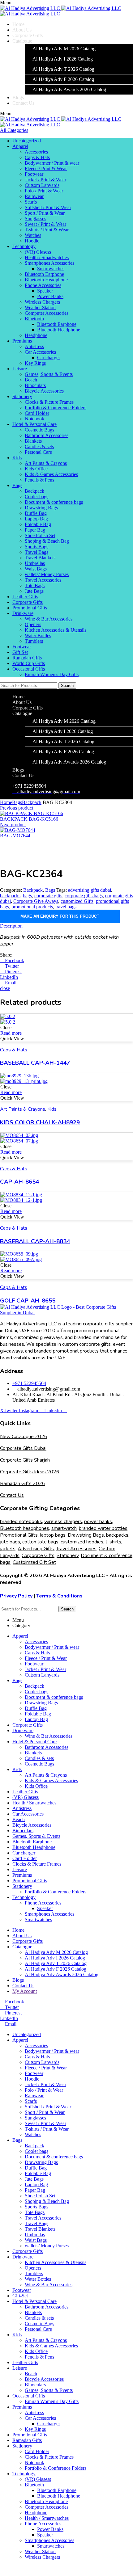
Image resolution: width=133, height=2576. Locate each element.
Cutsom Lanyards (42, 185)
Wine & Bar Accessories (49, 619)
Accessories (36, 152)
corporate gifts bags (84, 896)
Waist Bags (36, 569)
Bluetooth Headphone (46, 280)
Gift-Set (20, 652)
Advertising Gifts (36, 1549)
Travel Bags (36, 552)
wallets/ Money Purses (47, 574)
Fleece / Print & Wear (46, 168)
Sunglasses (35, 219)
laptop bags (53, 1535)
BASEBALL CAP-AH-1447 (35, 1063)
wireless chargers (63, 1522)
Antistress (34, 346)
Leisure (20, 369)
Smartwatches (51, 269)
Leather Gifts (25, 597)
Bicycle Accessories (44, 391)
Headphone (36, 335)
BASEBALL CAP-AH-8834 (35, 1241)
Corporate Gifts (28, 602)
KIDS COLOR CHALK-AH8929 (40, 1122)
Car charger (49, 358)
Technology (24, 246)
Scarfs (31, 202)
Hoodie (32, 241)
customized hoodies (82, 1542)
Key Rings (35, 363)
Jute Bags (34, 591)
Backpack (34, 491)
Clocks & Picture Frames (49, 402)
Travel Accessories (43, 580)
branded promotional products (66, 1351)
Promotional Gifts (30, 608)
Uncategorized (27, 141)
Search (67, 686)
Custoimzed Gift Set (34, 1562)
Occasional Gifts (29, 669)
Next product (13, 825)
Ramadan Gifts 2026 (23, 1484)
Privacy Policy (16, 1596)
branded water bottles (103, 1528)
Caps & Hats (37, 157)
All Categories (14, 130)
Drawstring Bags (41, 508)
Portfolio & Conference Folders (56, 408)
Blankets (33, 441)
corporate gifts (48, 896)
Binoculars (35, 385)
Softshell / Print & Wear (48, 207)
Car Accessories (40, 352)
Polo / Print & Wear (44, 191)
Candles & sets (39, 446)
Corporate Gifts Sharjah (25, 1460)
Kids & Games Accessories (51, 474)
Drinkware (23, 613)
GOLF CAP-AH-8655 (28, 1301)
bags (27, 896)
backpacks (10, 896)
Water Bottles (38, 636)
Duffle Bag (36, 513)
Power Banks (50, 296)
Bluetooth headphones (25, 1528)
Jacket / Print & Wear (45, 180)
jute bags (10, 1542)
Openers (33, 624)
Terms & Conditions (59, 1596)
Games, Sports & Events (49, 374)
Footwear (34, 174)
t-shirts (113, 1542)
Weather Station (40, 307)
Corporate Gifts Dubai (23, 1448)
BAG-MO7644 (15, 836)
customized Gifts (77, 901)
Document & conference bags (54, 502)
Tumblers (34, 641)
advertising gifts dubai (90, 890)
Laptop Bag (36, 519)
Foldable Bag (38, 524)
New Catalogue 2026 (24, 1437)
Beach (31, 380)
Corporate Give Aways (36, 901)
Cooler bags (36, 497)
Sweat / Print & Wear (45, 224)
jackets (8, 1549)
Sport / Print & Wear (45, 213)
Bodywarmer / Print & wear (52, 163)
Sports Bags (36, 547)
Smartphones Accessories (49, 263)
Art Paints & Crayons (46, 463)
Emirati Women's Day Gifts (52, 674)
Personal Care (38, 452)
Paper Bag (35, 530)
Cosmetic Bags (39, 430)
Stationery (22, 396)
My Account (25, 1991)
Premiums (22, 341)
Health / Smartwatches (47, 257)
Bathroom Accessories (47, 435)
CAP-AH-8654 (19, 1182)
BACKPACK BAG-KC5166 (29, 819)
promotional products (32, 907)
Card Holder (37, 413)
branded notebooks (21, 1522)
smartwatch (64, 1528)
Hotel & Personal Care (34, 424)
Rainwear (34, 196)
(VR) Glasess (38, 252)
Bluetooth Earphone (44, 274)
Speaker (45, 291)
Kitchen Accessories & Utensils (56, 630)
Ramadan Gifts (27, 658)
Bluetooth (34, 319)
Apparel (20, 146)
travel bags (66, 907)
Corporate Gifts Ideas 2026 (30, 1472)
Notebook (34, 419)
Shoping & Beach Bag (47, 541)
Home (6, 802)
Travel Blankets (40, 558)
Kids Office (36, 469)
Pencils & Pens (39, 480)
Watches (33, 235)
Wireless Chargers (42, 302)
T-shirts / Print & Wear (47, 230)
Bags (17, 485)
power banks (98, 1522)
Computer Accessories (47, 313)
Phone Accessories (43, 285)
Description (11, 926)
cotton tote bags (40, 1542)
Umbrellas (35, 563)
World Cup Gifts (29, 663)
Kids (17, 458)
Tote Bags (35, 585)
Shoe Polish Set (40, 535)
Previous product (17, 808)
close (5, 988)
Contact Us (12, 1495)
